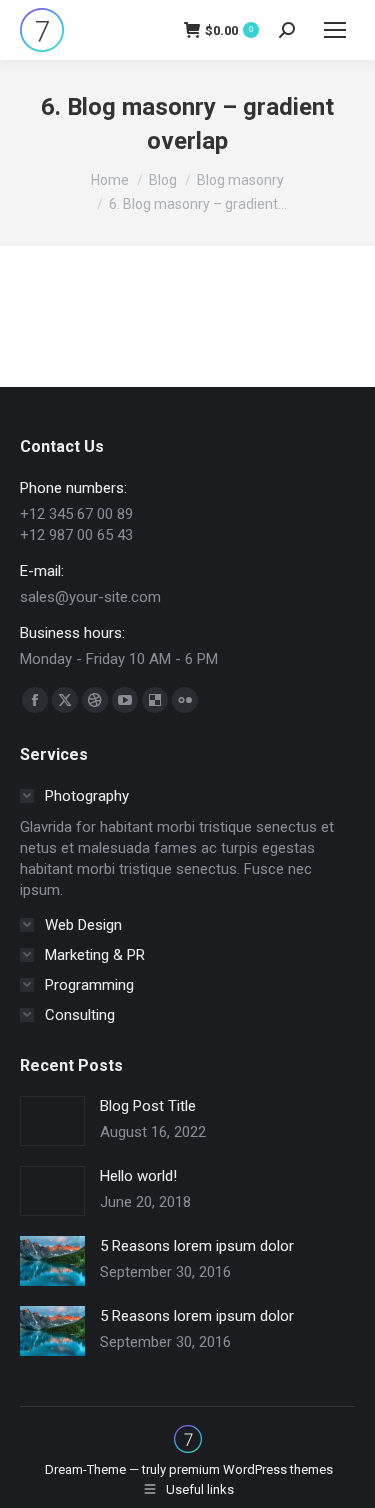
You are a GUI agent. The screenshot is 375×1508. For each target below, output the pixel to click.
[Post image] (52, 1121)
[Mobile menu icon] (335, 30)
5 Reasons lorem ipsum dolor (197, 1246)
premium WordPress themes (251, 1469)
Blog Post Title (148, 1106)
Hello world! (138, 1176)
